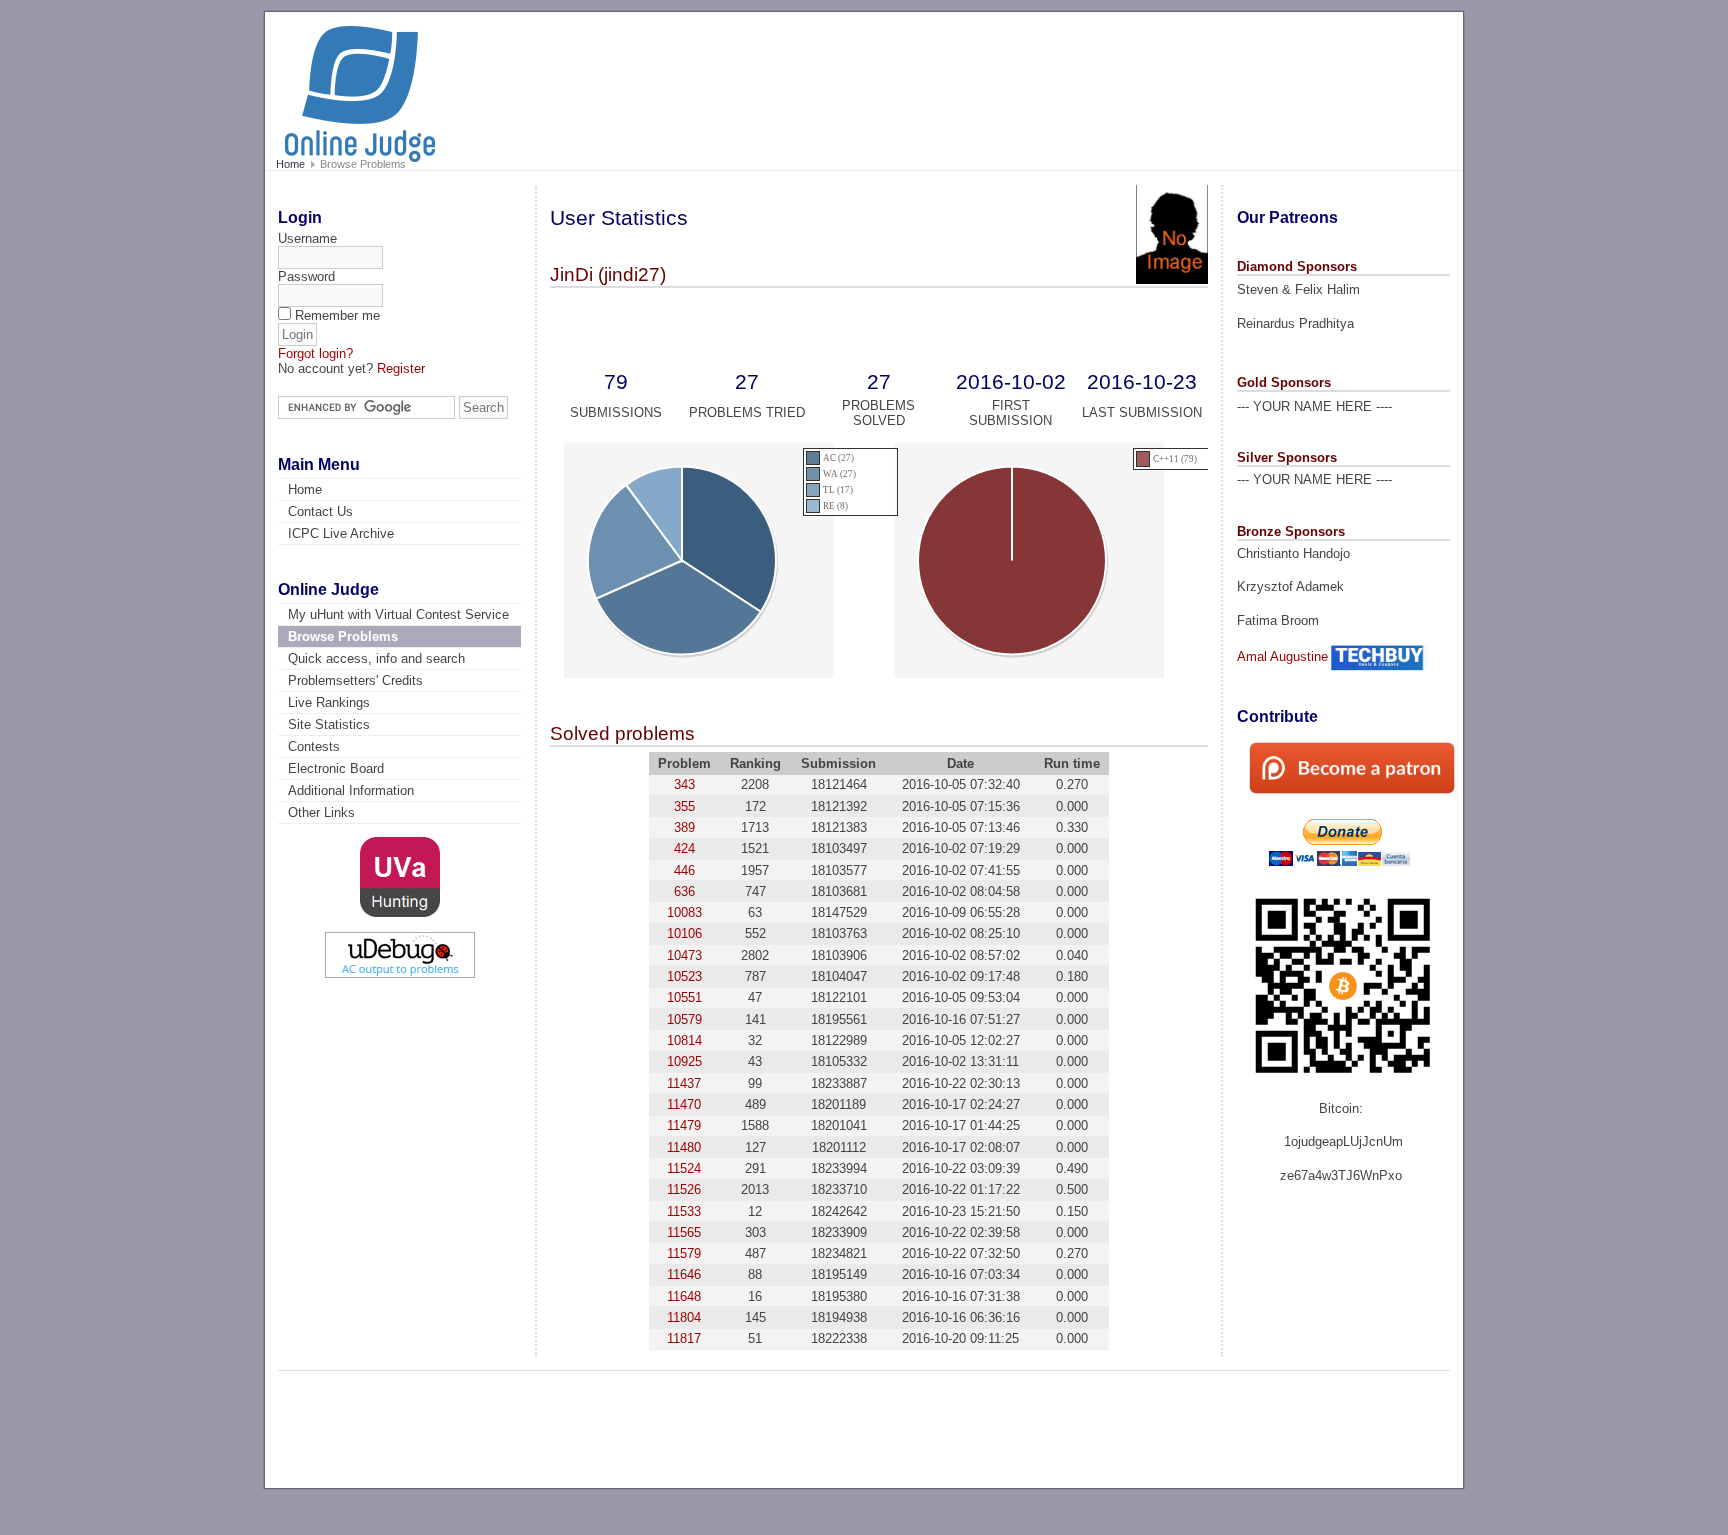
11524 (684, 1168)
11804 (684, 1317)
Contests (314, 746)
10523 (684, 976)
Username (307, 238)
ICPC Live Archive (341, 533)
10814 (684, 1040)
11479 (684, 1125)
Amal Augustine (1282, 656)
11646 (684, 1274)
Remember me (337, 315)
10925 (684, 1061)
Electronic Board (336, 768)
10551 (684, 997)
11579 (684, 1253)
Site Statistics (329, 724)
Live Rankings (329, 702)
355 (684, 806)
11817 (684, 1338)
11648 (684, 1296)
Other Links (321, 812)
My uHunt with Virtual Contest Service (398, 614)
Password (306, 276)
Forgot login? (315, 353)
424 (684, 848)
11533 (684, 1211)
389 (684, 827)
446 (684, 870)
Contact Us (320, 511)
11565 (684, 1232)
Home (290, 164)
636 (684, 891)
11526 (684, 1189)
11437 (684, 1083)
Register (401, 368)
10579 (684, 1019)
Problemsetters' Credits (355, 680)
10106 (684, 933)
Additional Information (351, 790)
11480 (684, 1147)
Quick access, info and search (376, 658)
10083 (684, 912)
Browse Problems (343, 636)
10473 (684, 955)
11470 (684, 1104)
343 (684, 784)
